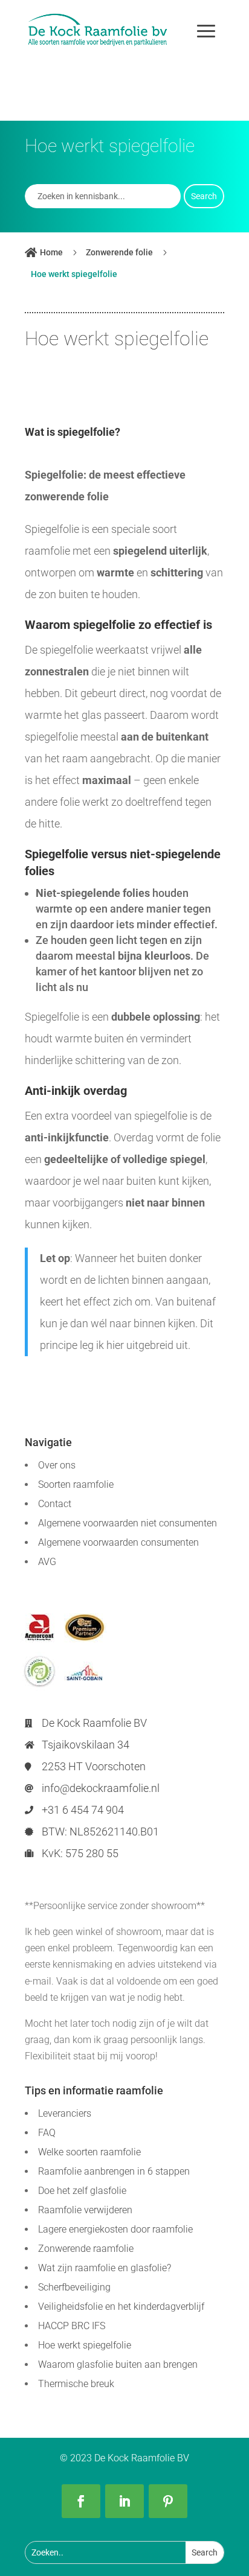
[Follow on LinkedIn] (124, 2501)
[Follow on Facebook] (81, 2501)
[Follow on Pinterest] (168, 2501)
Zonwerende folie (119, 252)
